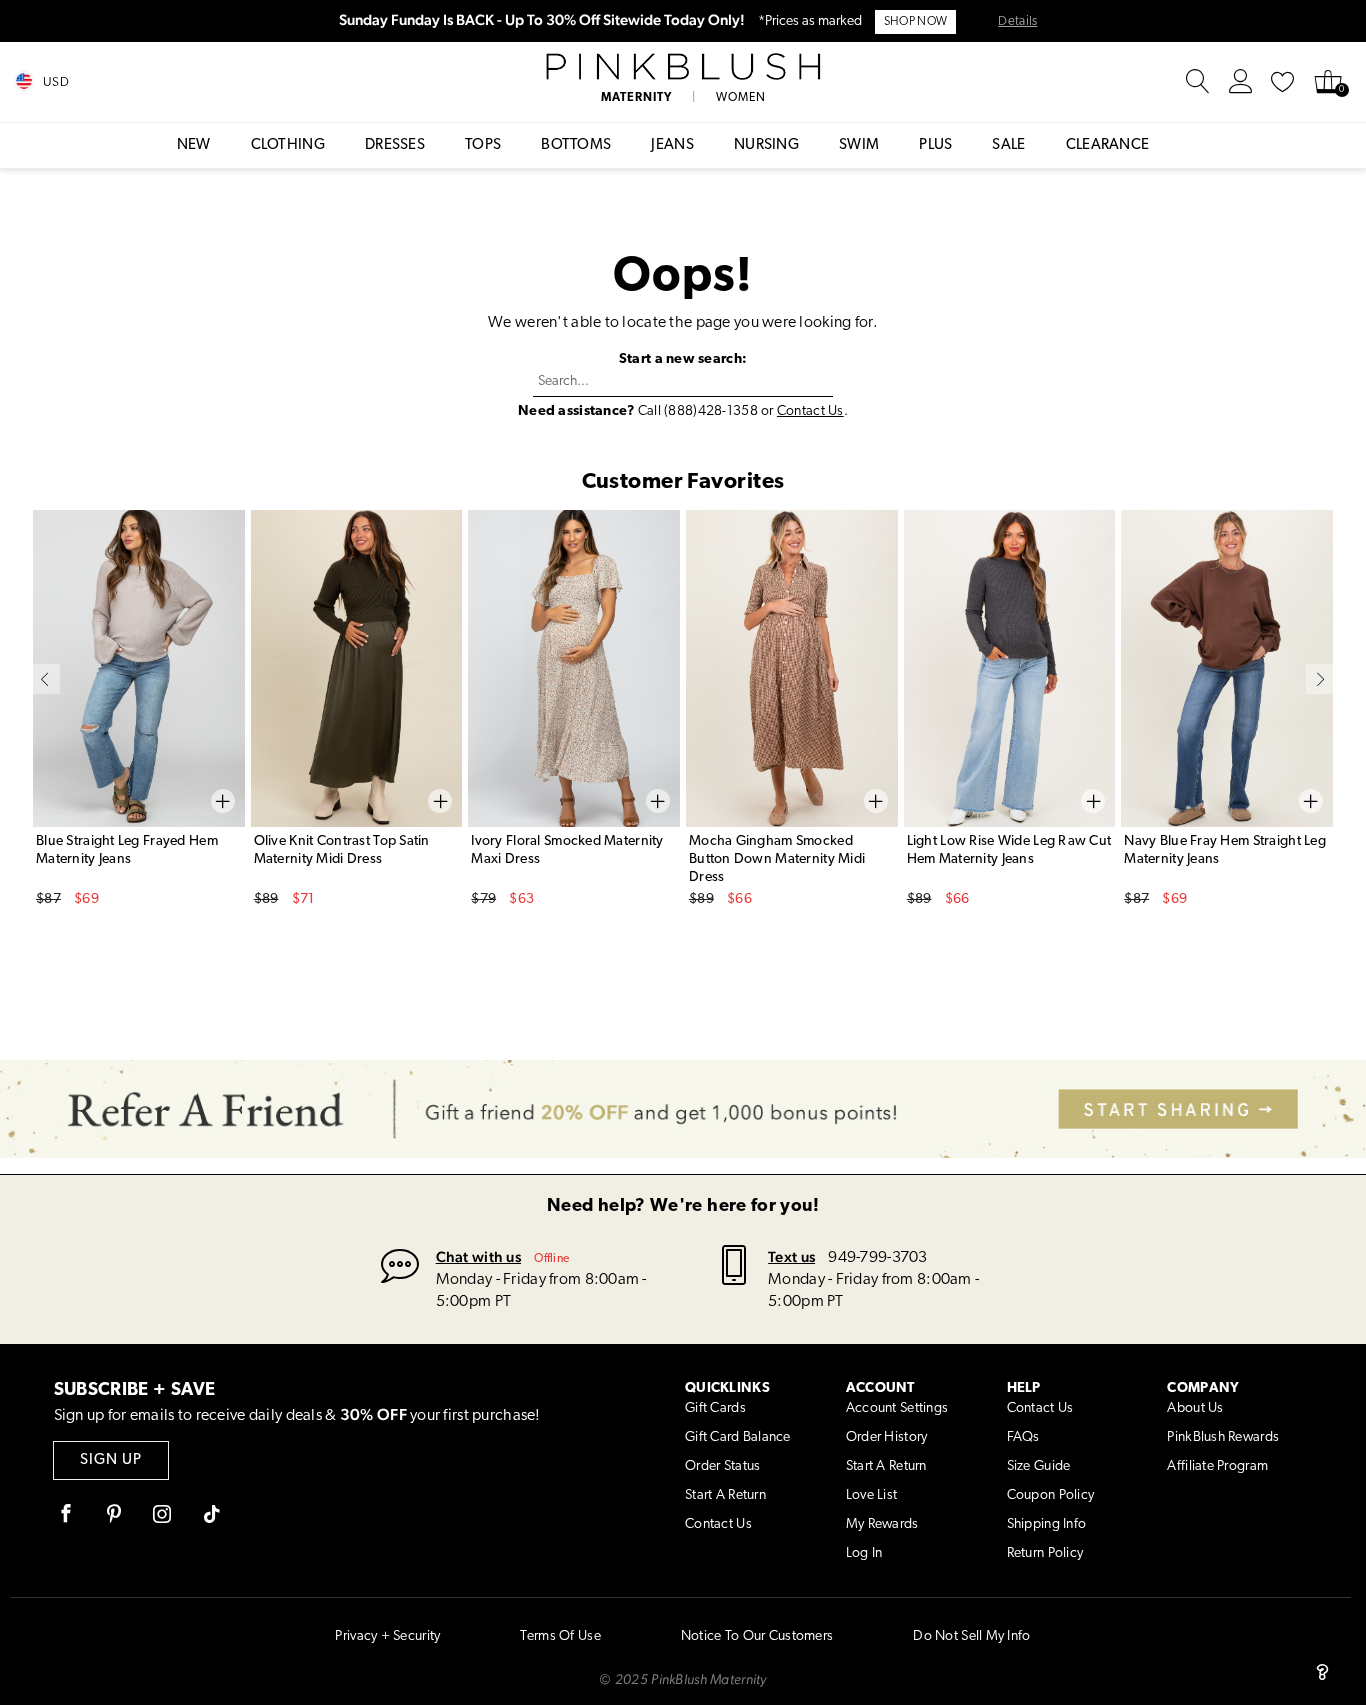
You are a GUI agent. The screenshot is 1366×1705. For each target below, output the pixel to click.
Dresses (395, 145)
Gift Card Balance (738, 1437)
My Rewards (882, 1524)
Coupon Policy (1051, 1495)
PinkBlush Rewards (1223, 1437)
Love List (872, 1495)
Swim (859, 145)
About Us (1195, 1408)
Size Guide (1039, 1466)
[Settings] (1241, 82)
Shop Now (915, 22)
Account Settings (897, 1408)
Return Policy (1045, 1553)
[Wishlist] (1283, 82)
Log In (864, 1553)
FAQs (1023, 1437)
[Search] (1198, 82)
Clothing (288, 145)
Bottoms (576, 145)
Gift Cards (715, 1408)
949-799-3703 (877, 1258)
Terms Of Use (560, 1636)
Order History (887, 1437)
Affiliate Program (1217, 1466)
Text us (791, 1256)
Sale (1008, 145)
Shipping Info (1047, 1524)
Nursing (766, 145)
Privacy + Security (387, 1636)
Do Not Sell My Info (971, 1636)
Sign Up (111, 1460)
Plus (935, 145)
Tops (483, 145)
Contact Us (810, 411)
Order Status (722, 1466)
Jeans (672, 145)
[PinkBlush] (682, 67)
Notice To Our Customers (757, 1636)
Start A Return (725, 1495)
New (194, 145)
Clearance (1108, 145)
